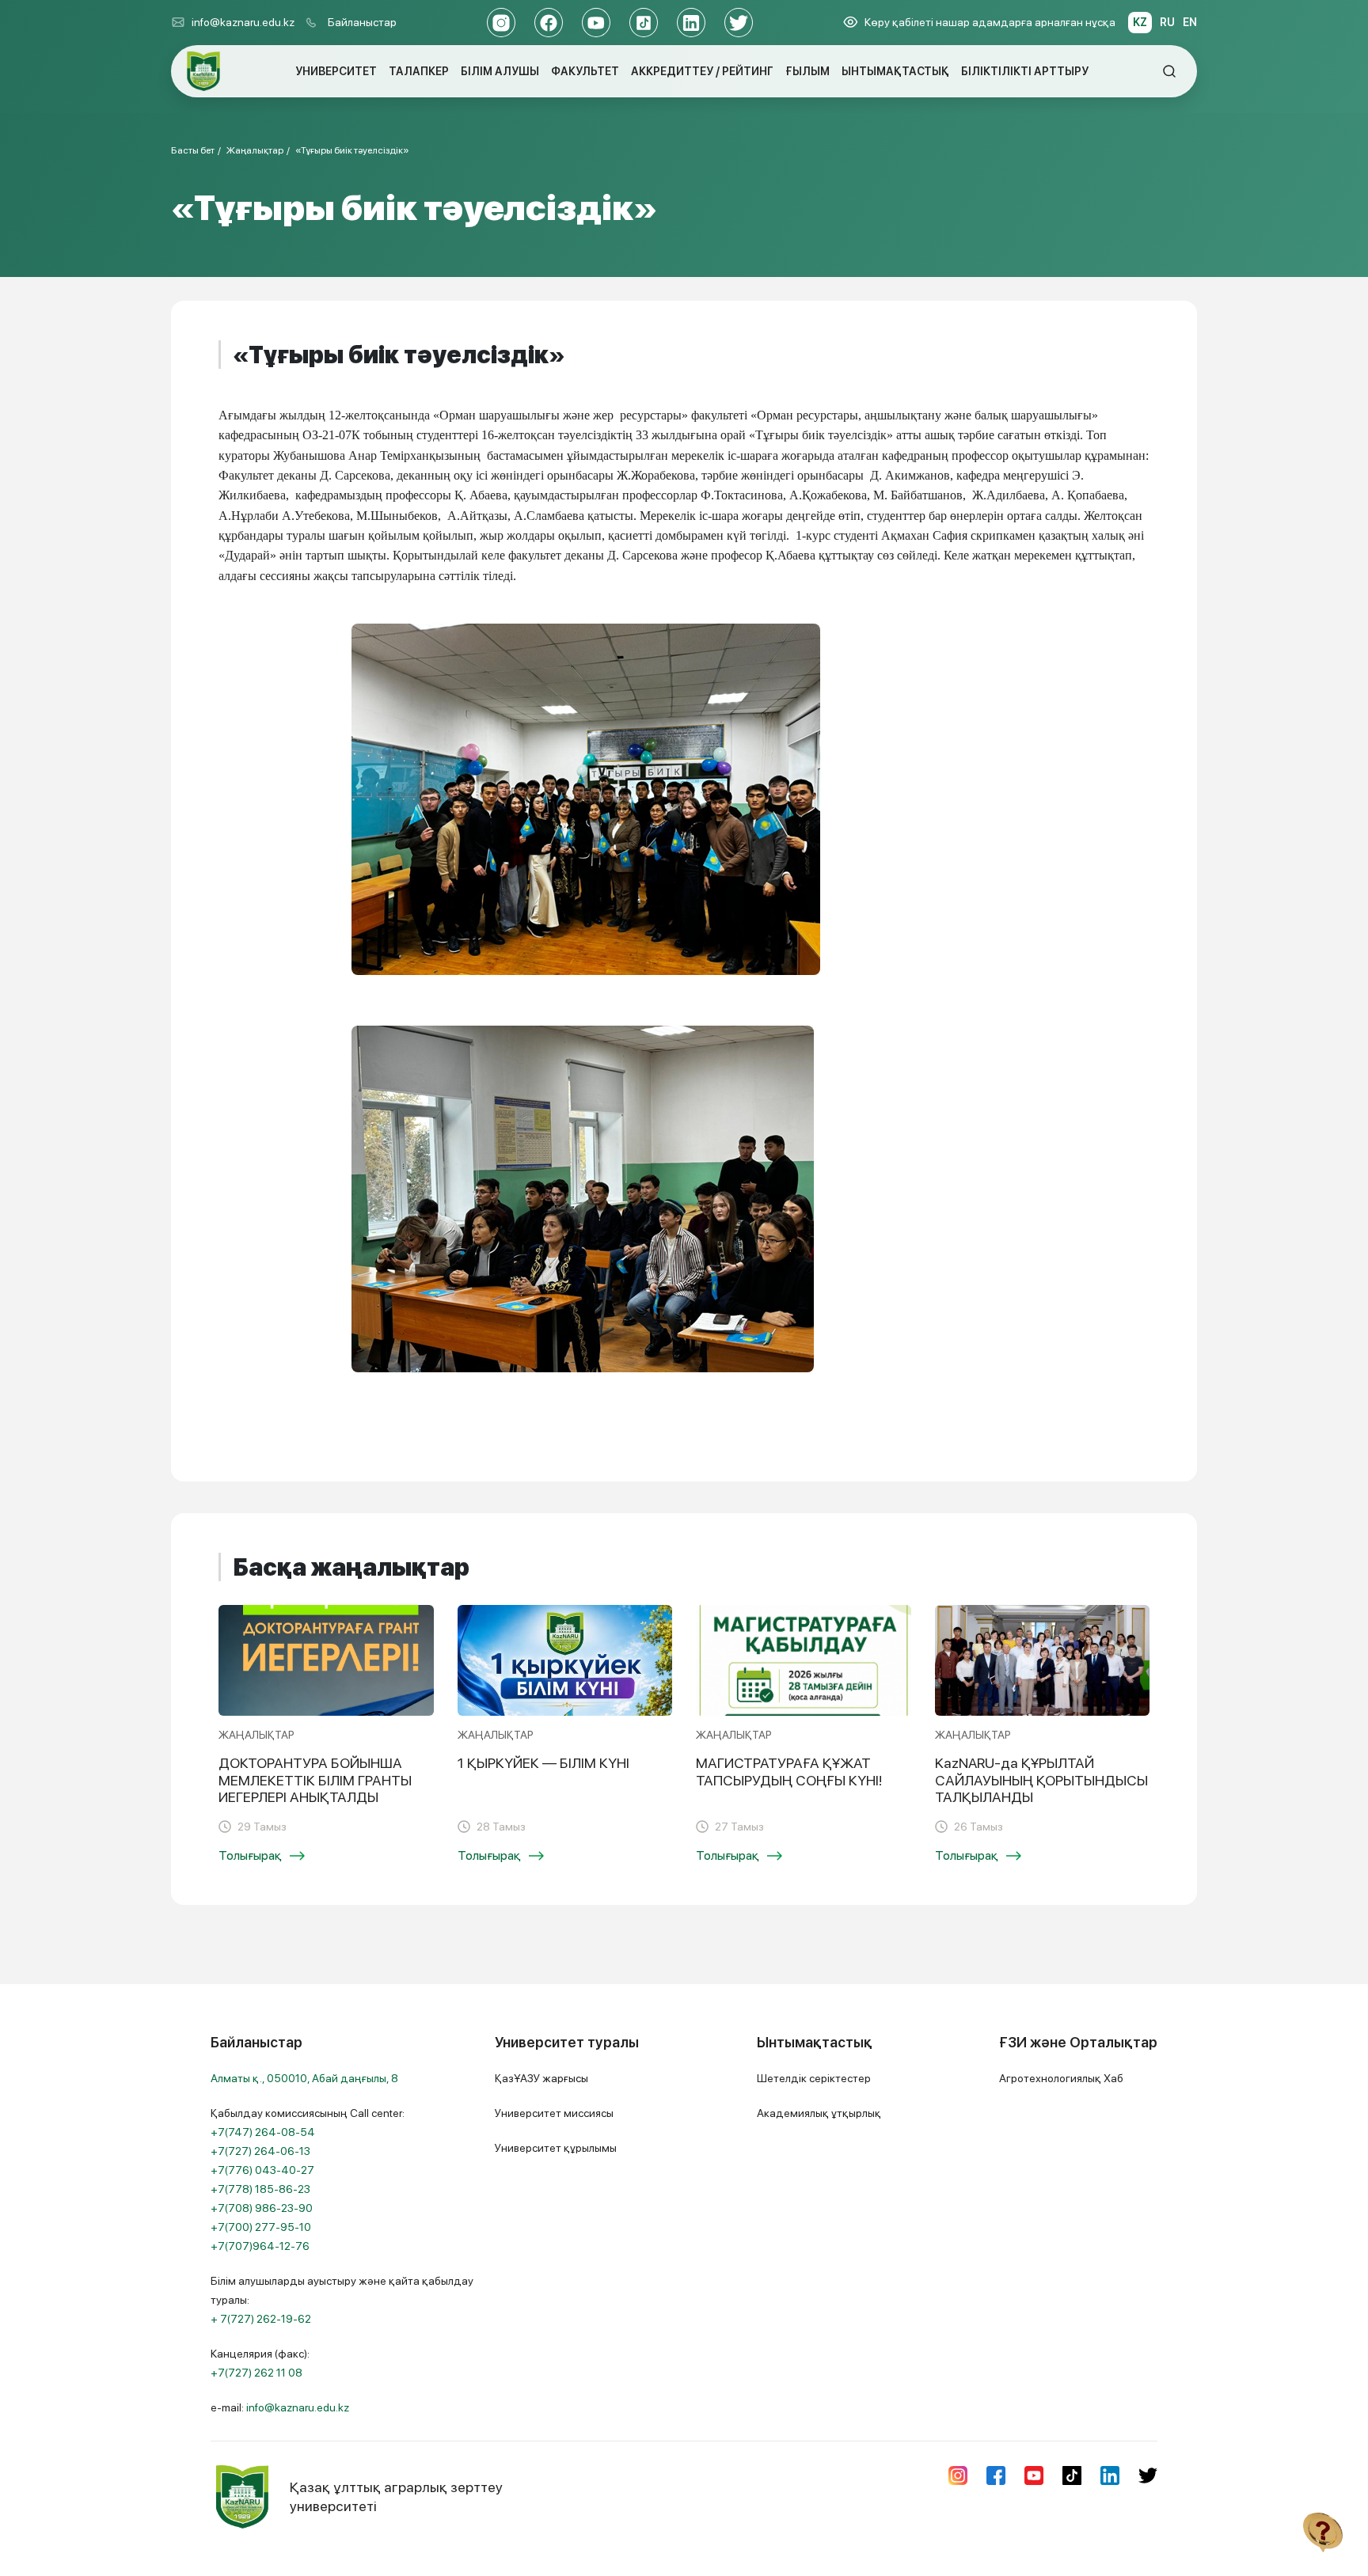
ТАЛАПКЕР (419, 71)
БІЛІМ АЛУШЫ (500, 71)
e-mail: (280, 2407)
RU (1167, 22)
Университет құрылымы (556, 2148)
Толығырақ (250, 1855)
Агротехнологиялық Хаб (1061, 2078)
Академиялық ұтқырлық (819, 2113)
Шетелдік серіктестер (814, 2078)
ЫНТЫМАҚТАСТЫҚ (895, 71)
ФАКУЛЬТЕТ (585, 71)
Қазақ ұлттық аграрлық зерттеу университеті (396, 2496)
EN (1190, 22)
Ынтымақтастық (815, 2042)
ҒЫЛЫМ (807, 71)
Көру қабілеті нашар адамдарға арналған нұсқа (990, 22)
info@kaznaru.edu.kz (243, 22)
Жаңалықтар (255, 150)
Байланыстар (362, 22)
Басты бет (193, 150)
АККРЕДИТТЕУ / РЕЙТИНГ (702, 71)
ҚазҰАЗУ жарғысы (541, 2078)
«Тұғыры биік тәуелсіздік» (352, 150)
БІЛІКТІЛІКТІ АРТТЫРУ (1025, 71)
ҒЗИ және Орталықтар (1078, 2042)
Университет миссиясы (554, 2113)
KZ (1140, 22)
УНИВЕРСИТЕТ (336, 71)
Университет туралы (567, 2042)
